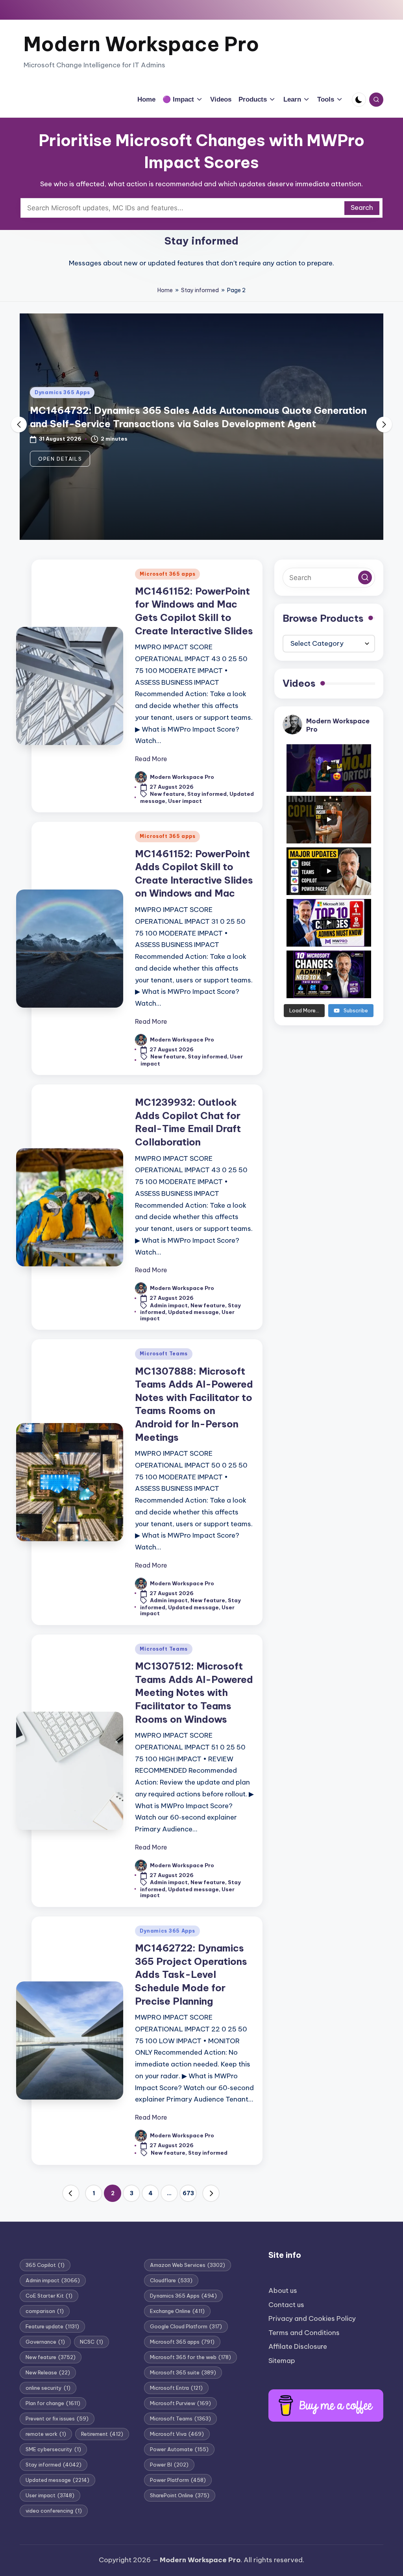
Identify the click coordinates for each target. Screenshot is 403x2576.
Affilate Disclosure (298, 2346)
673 (188, 2193)
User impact (185, 801)
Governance (45, 2342)
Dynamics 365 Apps (62, 392)
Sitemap (282, 2361)
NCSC (92, 2342)
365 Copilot (45, 2265)
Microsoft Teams (164, 1354)
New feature (167, 794)
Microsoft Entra (176, 2388)
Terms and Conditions (304, 2333)
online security (48, 2388)
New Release (48, 2372)
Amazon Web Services (188, 2265)
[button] (60, 459)
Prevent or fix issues (57, 2418)
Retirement (102, 2434)
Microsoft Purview (180, 2403)
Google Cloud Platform (186, 2326)
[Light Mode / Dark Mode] (359, 100)
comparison (45, 2311)
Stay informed (200, 290)
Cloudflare (171, 2280)
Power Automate (179, 2449)
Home (165, 290)
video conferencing (54, 2511)
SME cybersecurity (53, 2449)
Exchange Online (177, 2311)
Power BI (169, 2465)
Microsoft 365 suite (183, 2372)
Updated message (193, 1312)
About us (283, 2291)
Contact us (286, 2305)
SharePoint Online (180, 2495)
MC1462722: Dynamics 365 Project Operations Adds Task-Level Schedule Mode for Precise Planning (191, 1974)
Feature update (52, 2326)
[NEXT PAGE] (211, 2193)
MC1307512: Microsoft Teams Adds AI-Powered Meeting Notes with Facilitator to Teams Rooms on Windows (194, 1692)
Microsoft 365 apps (167, 574)
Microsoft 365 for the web (190, 2357)
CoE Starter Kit (49, 2296)
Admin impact (169, 1305)
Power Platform (178, 2480)
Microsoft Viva (177, 2434)
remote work (46, 2434)
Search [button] (362, 208)
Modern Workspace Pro (141, 44)
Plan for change (53, 2403)
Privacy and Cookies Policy (312, 2318)
